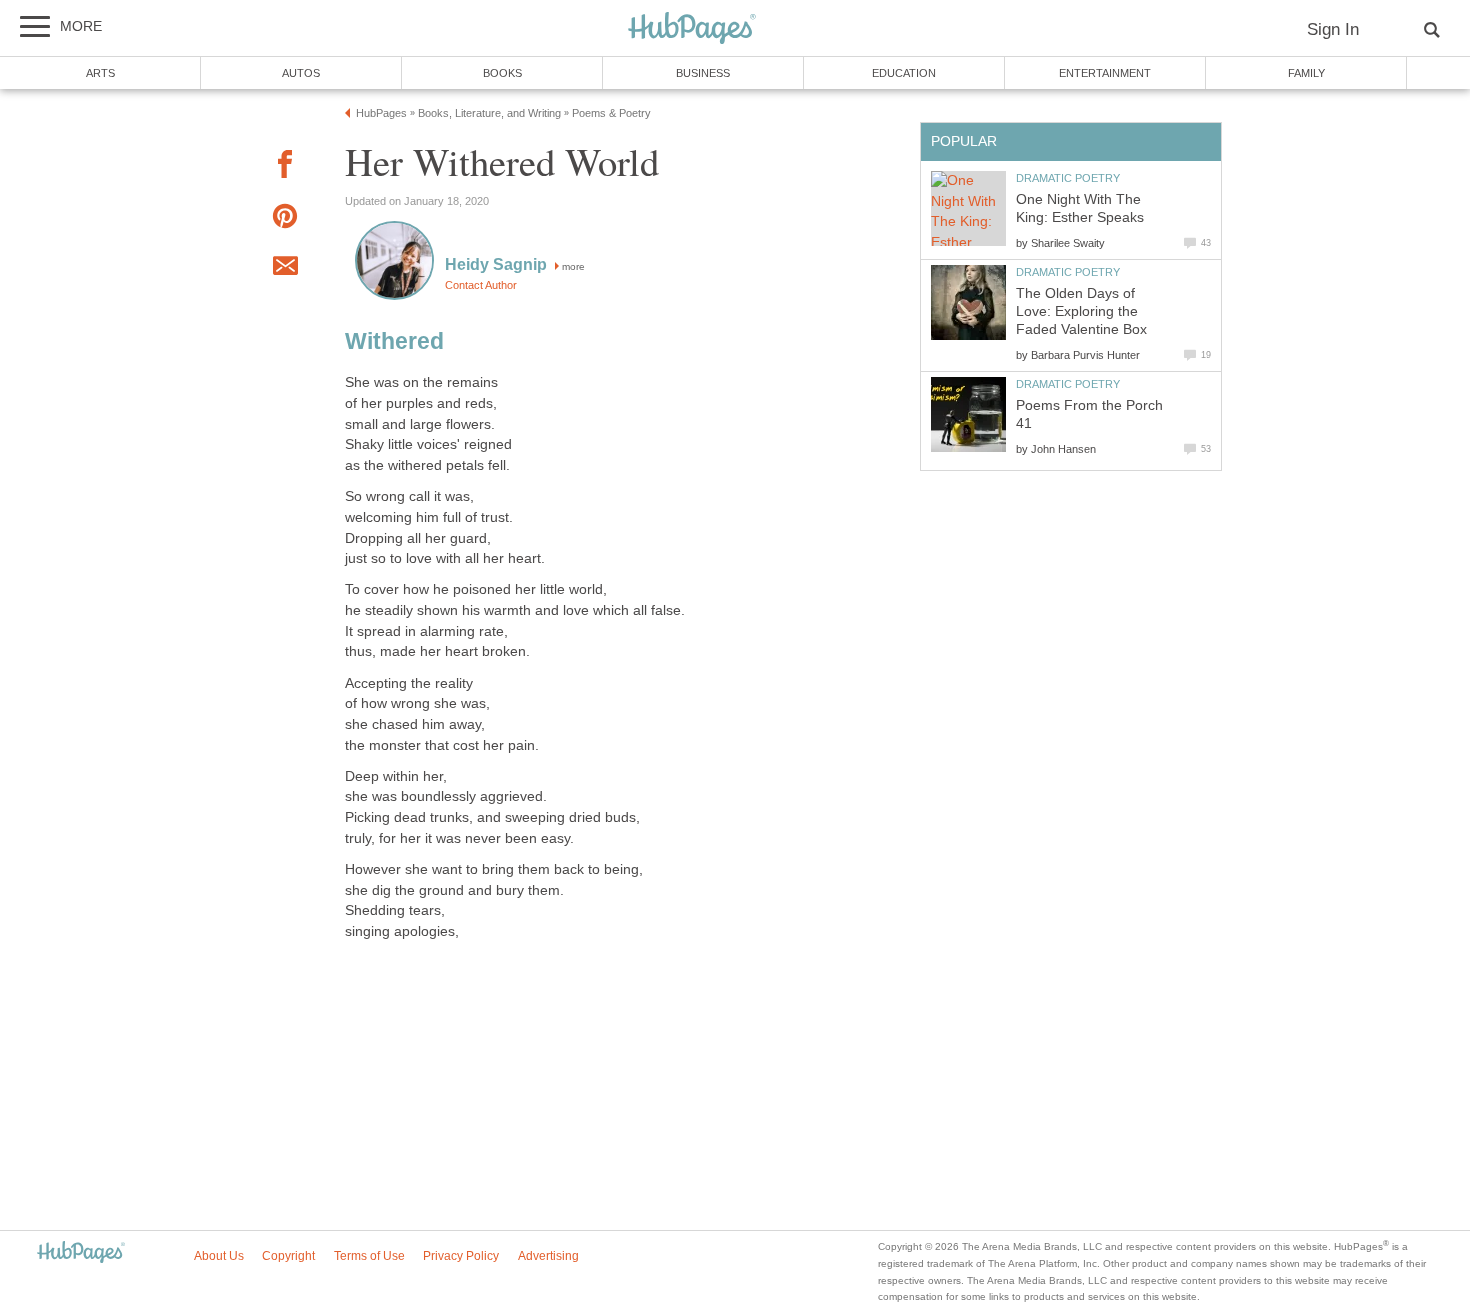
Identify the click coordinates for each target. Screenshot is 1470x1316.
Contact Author (481, 285)
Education (904, 73)
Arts (100, 73)
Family (1306, 73)
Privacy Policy (461, 1256)
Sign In (1333, 29)
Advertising (548, 1256)
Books (502, 73)
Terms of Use (369, 1256)
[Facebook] (285, 167)
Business (703, 73)
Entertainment (1105, 73)
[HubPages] (692, 29)
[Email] (285, 269)
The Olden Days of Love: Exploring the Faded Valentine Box (1081, 311)
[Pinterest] (285, 219)
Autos (301, 73)
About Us (219, 1256)
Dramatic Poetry (1068, 178)
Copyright (288, 1256)
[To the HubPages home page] (81, 1253)
